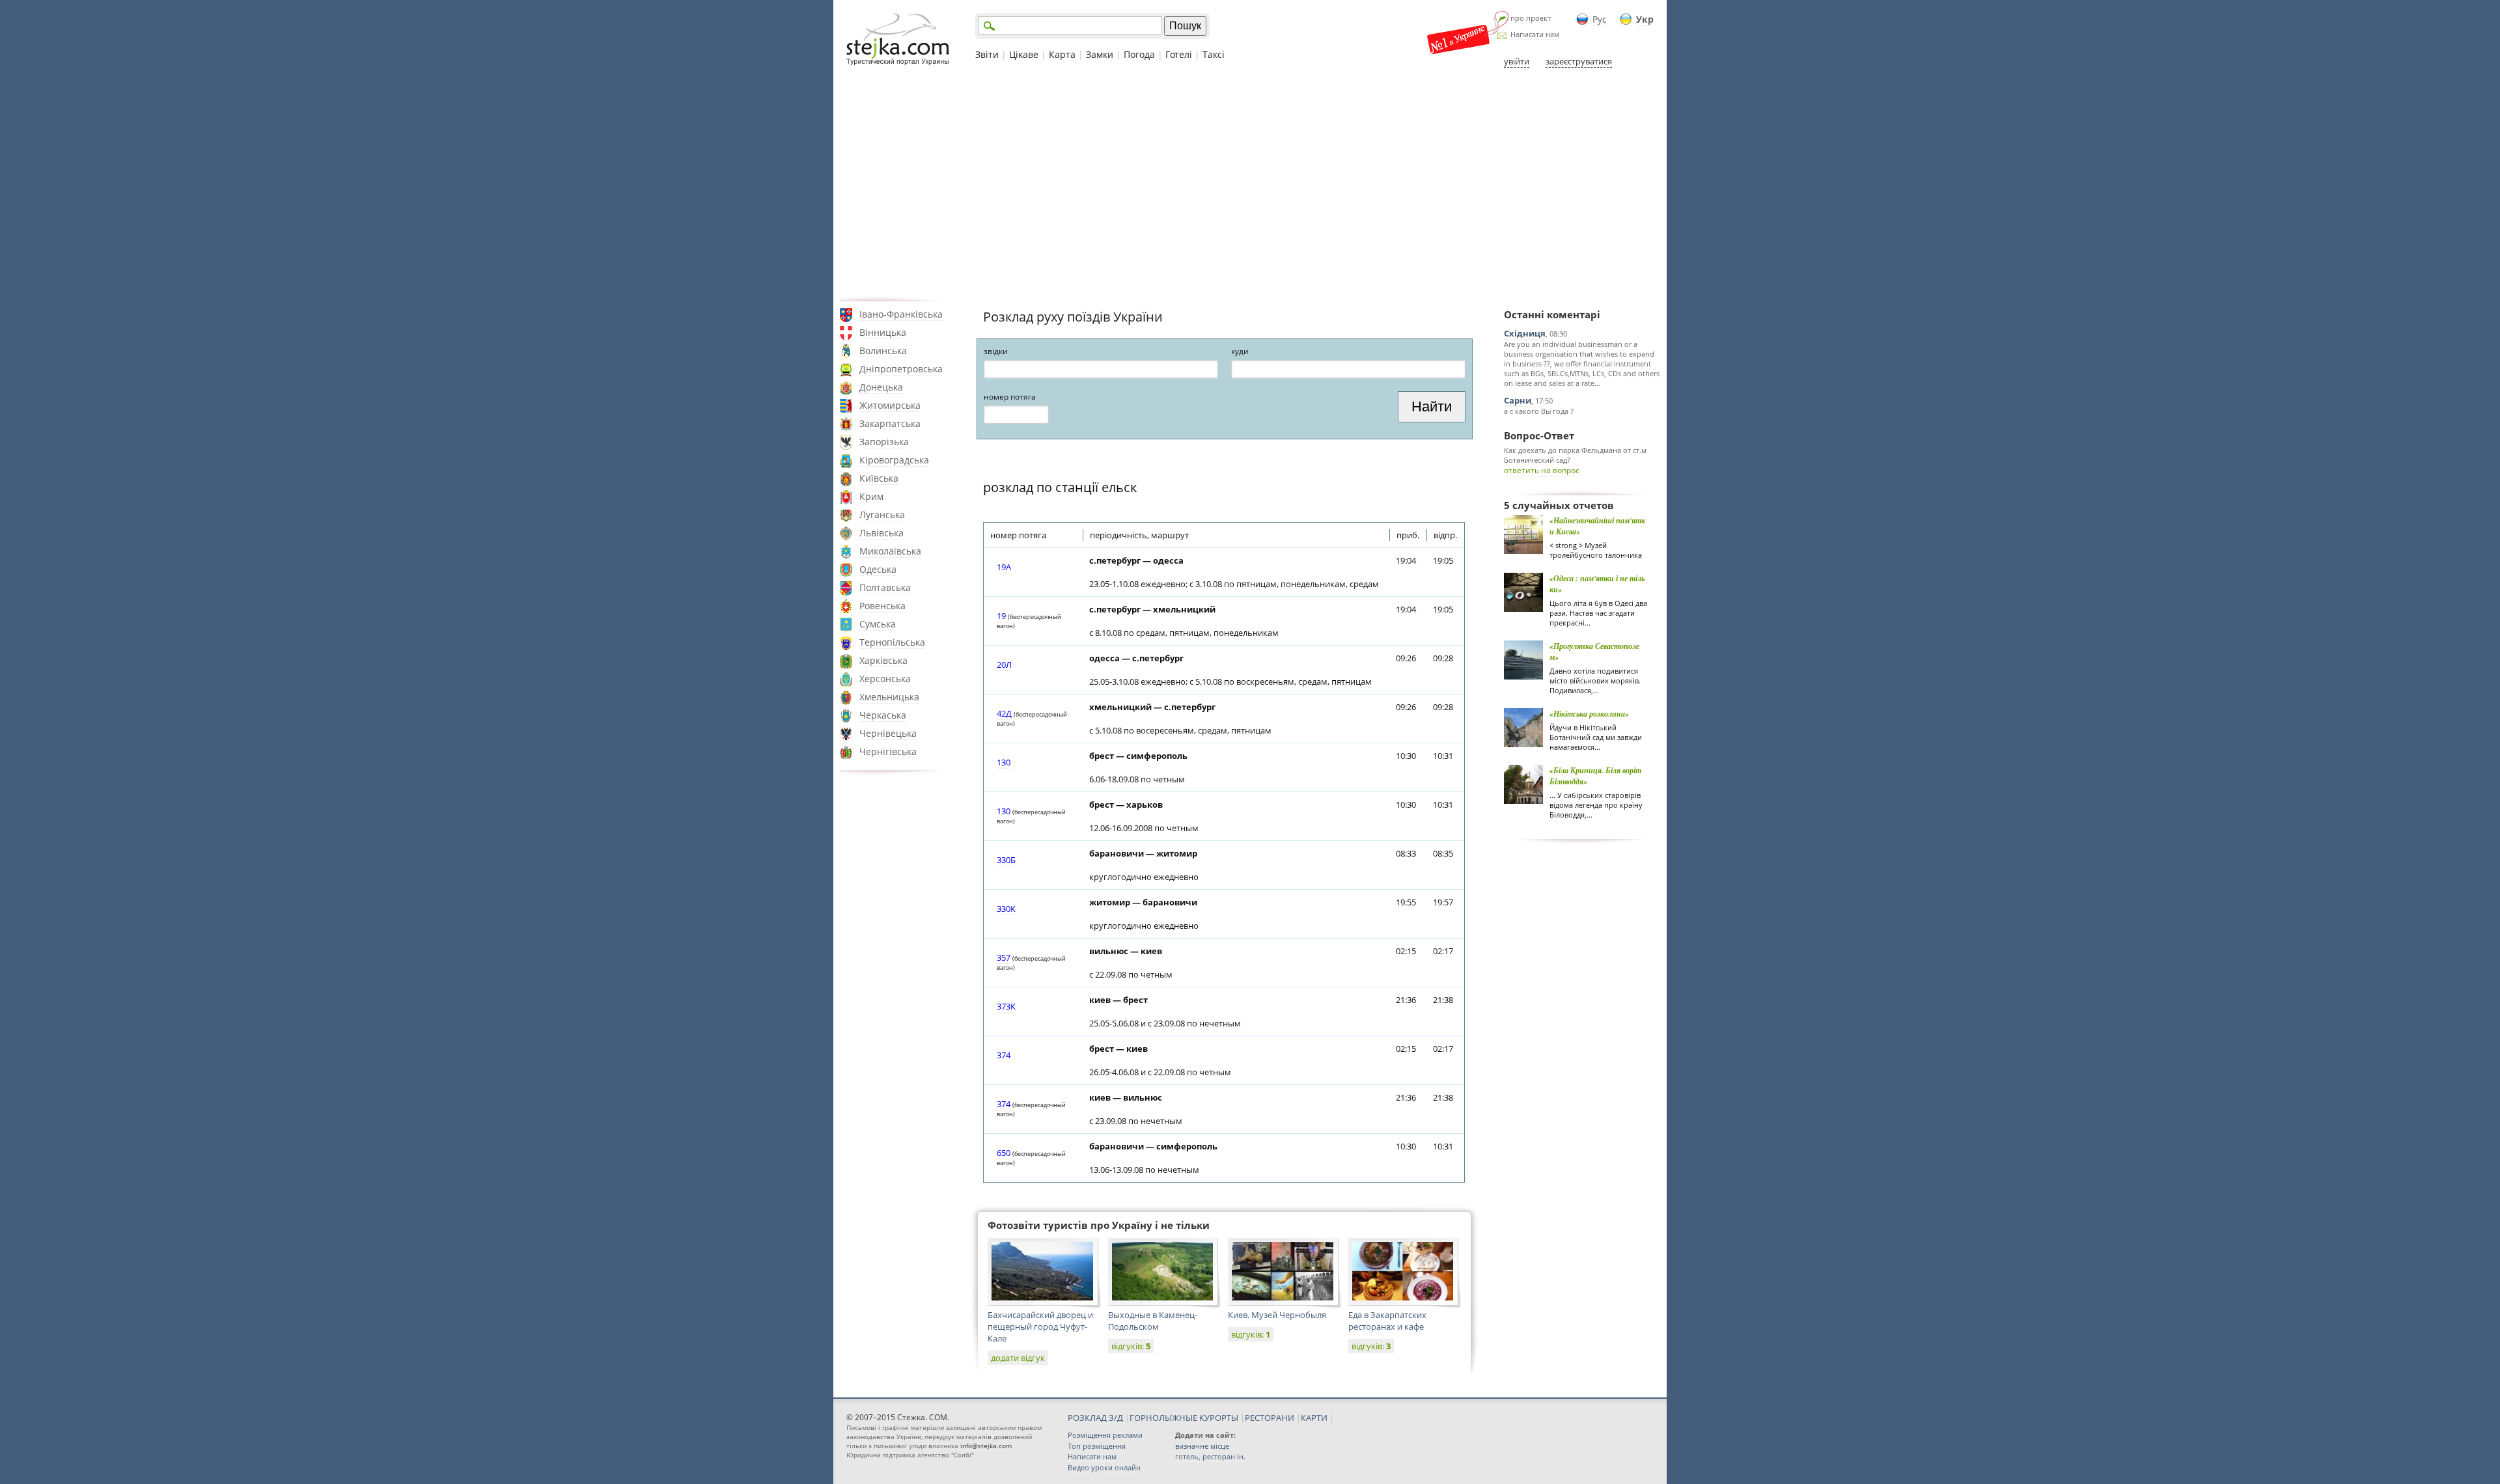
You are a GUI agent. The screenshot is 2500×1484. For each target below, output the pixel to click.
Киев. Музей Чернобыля (1277, 1315)
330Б (1006, 860)
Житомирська (890, 405)
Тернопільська (892, 642)
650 (1004, 1153)
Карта (1062, 54)
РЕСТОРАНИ (1270, 1418)
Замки (1100, 54)
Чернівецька (888, 733)
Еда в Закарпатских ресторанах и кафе (1387, 1321)
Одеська (878, 569)
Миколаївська (890, 551)
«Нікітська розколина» (1589, 714)
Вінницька (883, 332)
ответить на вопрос (1542, 470)
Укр (1645, 19)
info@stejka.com (986, 1446)
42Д (1004, 713)
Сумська (878, 624)
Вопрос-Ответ (1539, 435)
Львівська (882, 533)
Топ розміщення (1097, 1446)
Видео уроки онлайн (1104, 1467)
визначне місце (1202, 1446)
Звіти (987, 54)
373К (1006, 1006)
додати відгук (1018, 1358)
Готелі (1179, 54)
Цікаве (1024, 54)
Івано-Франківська (901, 314)
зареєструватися (1579, 61)
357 (1004, 957)
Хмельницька (889, 697)
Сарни (1518, 400)
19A (1004, 567)
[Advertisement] (1250, 184)
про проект (1531, 18)
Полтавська (885, 587)
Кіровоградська (894, 460)
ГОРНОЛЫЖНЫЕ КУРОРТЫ (1184, 1418)
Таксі (1214, 54)
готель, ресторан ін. (1210, 1456)
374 (1004, 1055)
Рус (1600, 19)
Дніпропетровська (901, 369)
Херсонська (885, 679)
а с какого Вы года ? (1539, 411)
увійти (1517, 61)
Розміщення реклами (1105, 1435)
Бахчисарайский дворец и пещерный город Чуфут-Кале (1040, 1326)
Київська (879, 478)
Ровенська (882, 606)
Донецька (881, 387)
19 (1001, 616)
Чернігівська (888, 751)
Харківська (883, 660)
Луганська (882, 515)
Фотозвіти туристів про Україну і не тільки (1099, 1225)
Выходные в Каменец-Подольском (1153, 1321)
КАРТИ (1314, 1418)
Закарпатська (890, 423)
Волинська (883, 350)
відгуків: (1131, 1346)
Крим (871, 496)
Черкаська (883, 715)
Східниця (1525, 333)
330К (1006, 909)
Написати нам (1535, 34)
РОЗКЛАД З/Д (1095, 1418)
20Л (1004, 665)
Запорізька (884, 442)
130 (1004, 762)
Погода (1139, 54)
